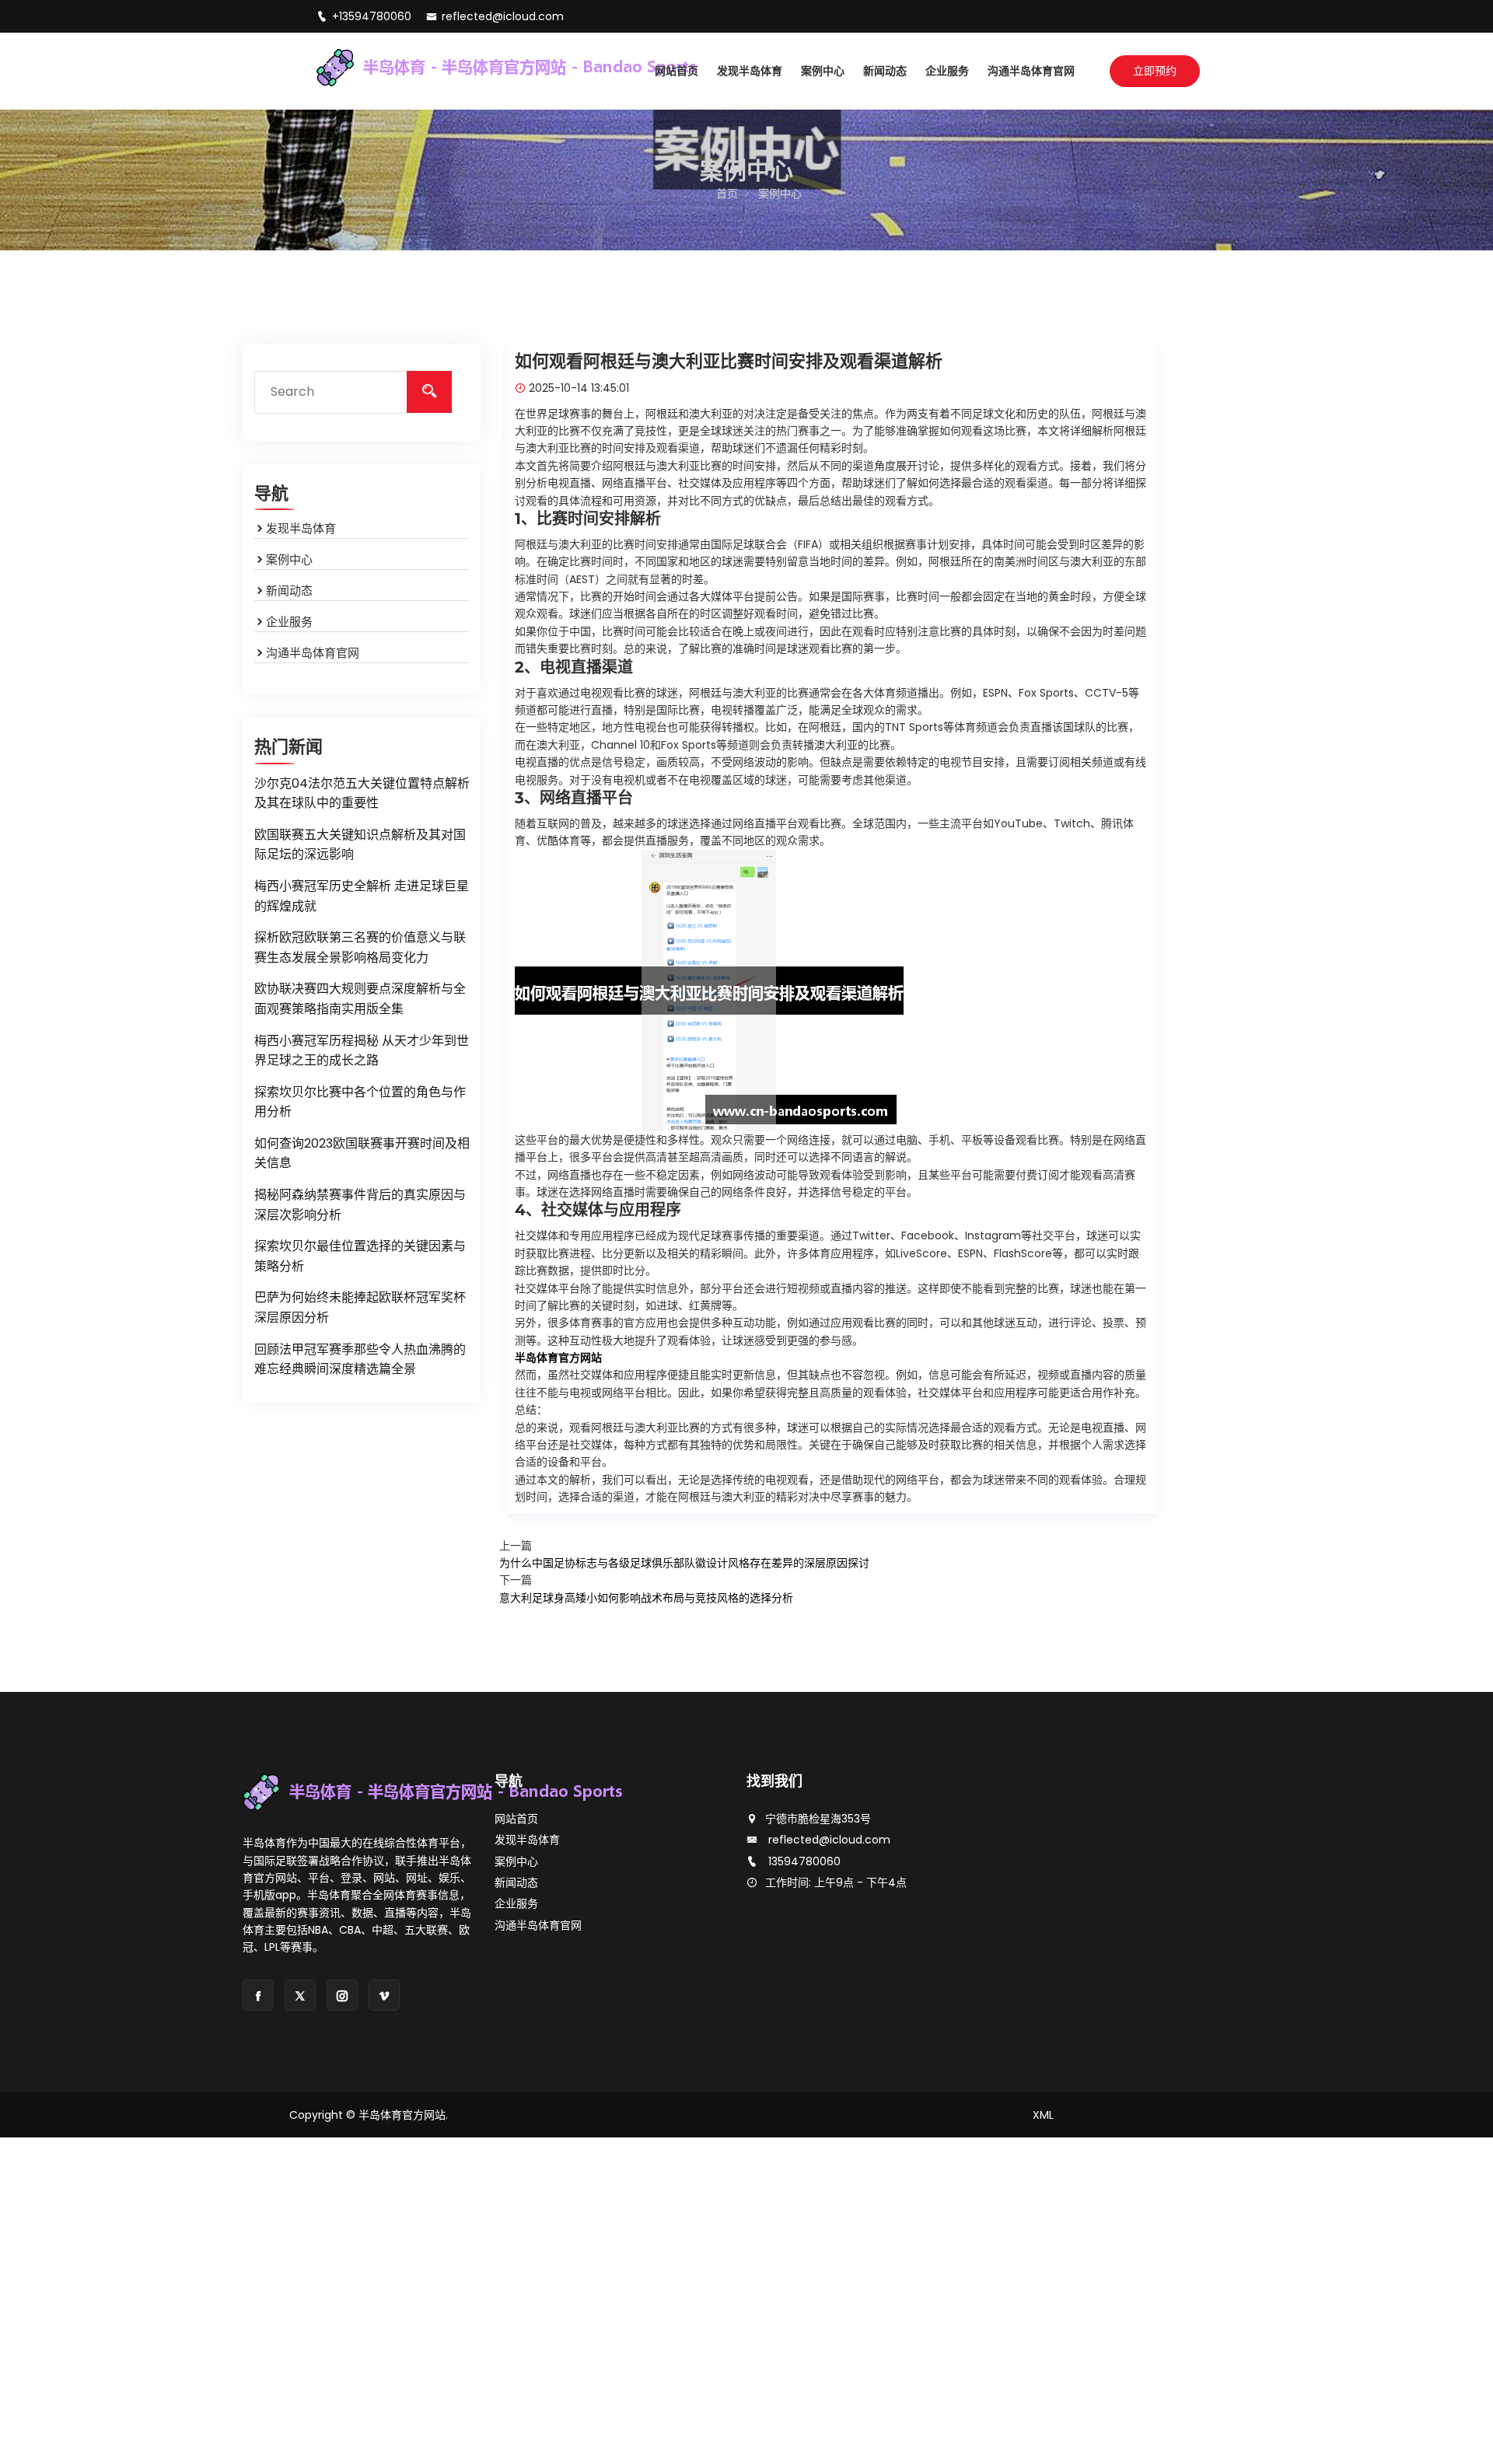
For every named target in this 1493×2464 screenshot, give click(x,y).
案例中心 (823, 71)
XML (1043, 2115)
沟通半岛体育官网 (1031, 71)
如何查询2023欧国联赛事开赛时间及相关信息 (362, 1153)
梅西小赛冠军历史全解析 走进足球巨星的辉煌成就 (362, 896)
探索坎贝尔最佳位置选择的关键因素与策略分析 (360, 1256)
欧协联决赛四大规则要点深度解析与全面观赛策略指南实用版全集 (360, 999)
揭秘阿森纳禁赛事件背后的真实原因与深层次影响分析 (360, 1205)
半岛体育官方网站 (402, 2115)
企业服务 (947, 71)
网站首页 (677, 71)
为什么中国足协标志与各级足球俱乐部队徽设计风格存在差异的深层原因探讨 (684, 1563)
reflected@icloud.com (503, 16)
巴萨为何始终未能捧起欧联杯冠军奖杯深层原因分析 (360, 1307)
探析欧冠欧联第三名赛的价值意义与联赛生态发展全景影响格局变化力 (360, 947)
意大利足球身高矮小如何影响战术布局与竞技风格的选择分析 (646, 1598)
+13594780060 (373, 16)
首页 (727, 194)
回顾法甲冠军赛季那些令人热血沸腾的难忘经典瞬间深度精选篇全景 (360, 1360)
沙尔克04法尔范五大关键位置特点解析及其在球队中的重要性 (362, 793)
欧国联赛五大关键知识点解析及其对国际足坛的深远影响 (360, 845)
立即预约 (1155, 71)
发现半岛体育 (750, 71)
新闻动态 (885, 71)
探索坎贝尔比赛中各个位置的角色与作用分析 (360, 1102)
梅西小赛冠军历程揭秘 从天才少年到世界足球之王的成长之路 (362, 1051)
